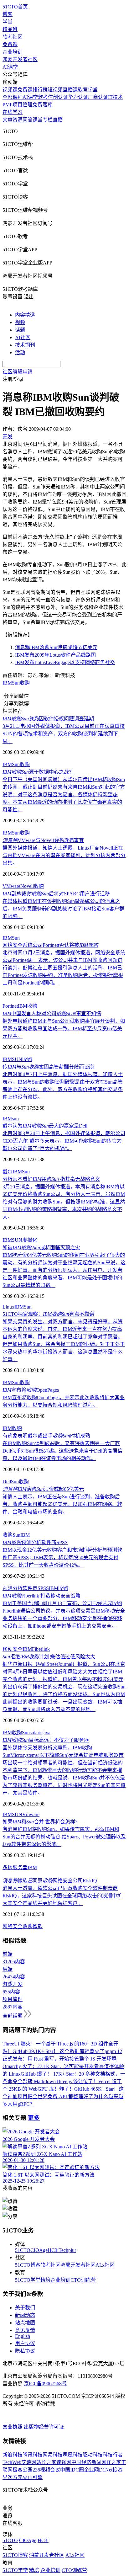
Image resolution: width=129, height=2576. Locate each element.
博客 (8, 14)
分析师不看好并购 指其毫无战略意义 (51, 1179)
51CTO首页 (15, 7)
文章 (8, 120)
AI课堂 (10, 67)
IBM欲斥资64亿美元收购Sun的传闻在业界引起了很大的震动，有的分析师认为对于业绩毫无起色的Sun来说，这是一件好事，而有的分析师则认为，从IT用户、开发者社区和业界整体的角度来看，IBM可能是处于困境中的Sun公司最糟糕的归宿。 (64, 1270)
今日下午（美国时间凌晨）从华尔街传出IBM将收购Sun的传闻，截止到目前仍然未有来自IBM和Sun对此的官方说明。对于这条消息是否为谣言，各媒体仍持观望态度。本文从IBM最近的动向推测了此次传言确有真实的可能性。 (64, 795)
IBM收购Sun (16, 1733)
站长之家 (46, 2462)
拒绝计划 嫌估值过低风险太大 (49, 1657)
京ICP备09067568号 (45, 2384)
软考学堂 (88, 90)
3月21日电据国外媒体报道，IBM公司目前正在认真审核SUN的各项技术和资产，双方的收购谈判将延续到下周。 (64, 734)
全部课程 (13, 97)
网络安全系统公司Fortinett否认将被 (50, 945)
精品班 (10, 29)
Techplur (67, 2250)
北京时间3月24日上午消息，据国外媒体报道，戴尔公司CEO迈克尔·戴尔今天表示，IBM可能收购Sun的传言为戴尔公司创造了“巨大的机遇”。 (64, 1141)
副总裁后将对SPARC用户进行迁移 (56, 894)
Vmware (31, 1814)
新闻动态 (25, 2315)
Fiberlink (41, 1649)
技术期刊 (25, 345)
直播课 (70, 90)
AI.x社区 (105, 2265)
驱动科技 (93, 2455)
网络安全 (13, 1926)
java (46, 1733)
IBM (7, 683)
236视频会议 (46, 2470)
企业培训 (13, 52)
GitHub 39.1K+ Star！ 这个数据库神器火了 (59, 2051)
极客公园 (23, 2470)
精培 (45, 2280)
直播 (58, 120)
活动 (20, 352)
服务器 (20, 1867)
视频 (20, 322)
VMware (11, 886)
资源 (18, 120)
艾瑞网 (29, 2462)
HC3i (53, 2250)
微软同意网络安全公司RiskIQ (50, 1881)
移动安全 (13, 1649)
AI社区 (23, 337)
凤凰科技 (73, 2455)
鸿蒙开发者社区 (20, 59)
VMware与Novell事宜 (43, 840)
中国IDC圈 (72, 2470)
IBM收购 (59, 1588)
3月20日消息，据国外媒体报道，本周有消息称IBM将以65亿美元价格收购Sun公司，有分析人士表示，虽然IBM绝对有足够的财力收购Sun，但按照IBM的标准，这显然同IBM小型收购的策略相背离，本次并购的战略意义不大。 (64, 1202)
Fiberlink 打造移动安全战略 (41, 1596)
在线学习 (13, 112)
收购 (25, 683)
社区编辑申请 (18, 372)
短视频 (55, 90)
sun (15, 1119)
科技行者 (113, 2455)
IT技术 (115, 97)
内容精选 (25, 315)
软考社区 (13, 37)
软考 (43, 97)
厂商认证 (98, 97)
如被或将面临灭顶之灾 (41, 1248)
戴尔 (8, 1172)
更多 (34, 2118)
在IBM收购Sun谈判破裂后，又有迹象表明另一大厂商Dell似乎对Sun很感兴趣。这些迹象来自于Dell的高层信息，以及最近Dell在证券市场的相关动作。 (62, 1451)
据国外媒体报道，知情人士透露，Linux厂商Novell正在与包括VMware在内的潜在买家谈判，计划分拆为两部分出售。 (64, 855)
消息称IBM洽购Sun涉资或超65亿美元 (56, 647)
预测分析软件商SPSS (35, 1542)
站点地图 (25, 2323)
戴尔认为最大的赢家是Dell (45, 1126)
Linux (8, 1307)
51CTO (23, 2250)
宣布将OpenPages (31, 1390)
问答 (28, 120)
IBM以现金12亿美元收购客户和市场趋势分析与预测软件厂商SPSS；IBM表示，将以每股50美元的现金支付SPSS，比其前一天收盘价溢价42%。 (62, 1557)
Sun (16, 683)
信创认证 (58, 97)
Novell (27, 886)
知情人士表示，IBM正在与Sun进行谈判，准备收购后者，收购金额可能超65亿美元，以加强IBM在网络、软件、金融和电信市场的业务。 (62, 1504)
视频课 (10, 90)
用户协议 (25, 2343)
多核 (8, 1867)
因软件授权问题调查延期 (48, 719)
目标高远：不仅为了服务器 (46, 1740)
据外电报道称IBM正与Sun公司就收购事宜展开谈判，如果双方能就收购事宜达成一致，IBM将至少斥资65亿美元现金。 (64, 1029)
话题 (20, 330)
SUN (17, 1059)
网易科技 (53, 2455)
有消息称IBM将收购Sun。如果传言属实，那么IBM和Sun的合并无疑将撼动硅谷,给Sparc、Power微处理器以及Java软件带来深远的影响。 (64, 1837)
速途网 (64, 2462)
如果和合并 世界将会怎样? (40, 1822)
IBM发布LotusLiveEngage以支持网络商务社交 (65, 662)
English (23, 2336)
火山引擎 (33, 2477)
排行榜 (40, 90)
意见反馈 (25, 2330)
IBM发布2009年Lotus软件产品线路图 (55, 655)
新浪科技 (13, 2455)
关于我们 (25, 2308)
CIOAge (39, 2250)
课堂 (38, 120)
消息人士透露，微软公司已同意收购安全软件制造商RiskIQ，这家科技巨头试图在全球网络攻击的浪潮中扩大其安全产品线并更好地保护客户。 (62, 1896)
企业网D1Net (98, 2470)
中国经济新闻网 (89, 2462)
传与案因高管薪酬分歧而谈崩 (48, 1067)
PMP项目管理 (18, 105)
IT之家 (114, 2462)
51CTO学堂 (28, 2280)
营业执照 (13, 2427)
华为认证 (78, 97)
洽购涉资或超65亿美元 (43, 1489)
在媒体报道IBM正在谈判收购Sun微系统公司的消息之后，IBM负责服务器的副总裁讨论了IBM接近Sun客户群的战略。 (63, 909)
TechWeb (12, 2462)
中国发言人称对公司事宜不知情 (52, 1013)
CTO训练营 (83, 2280)
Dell (7, 1482)
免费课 (10, 44)
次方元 (15, 2477)
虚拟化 (30, 1240)
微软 (38, 1926)
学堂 (8, 22)
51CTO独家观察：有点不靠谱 (48, 1314)
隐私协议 (25, 2351)
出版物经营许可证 (44, 2427)
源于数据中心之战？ (38, 772)
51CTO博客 (28, 2265)
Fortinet (10, 1006)
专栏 (48, 120)
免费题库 (43, 105)
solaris (36, 1733)
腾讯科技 (33, 2455)
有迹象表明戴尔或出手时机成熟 (46, 1436)
